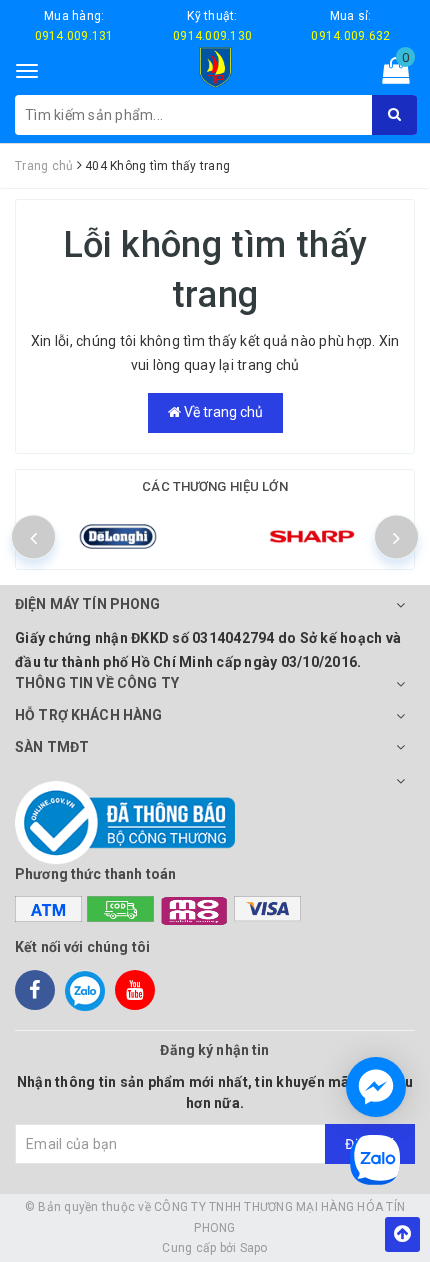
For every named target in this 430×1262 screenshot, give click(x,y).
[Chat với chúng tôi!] (376, 1087)
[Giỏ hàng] (389, 75)
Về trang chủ (222, 412)
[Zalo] (85, 990)
